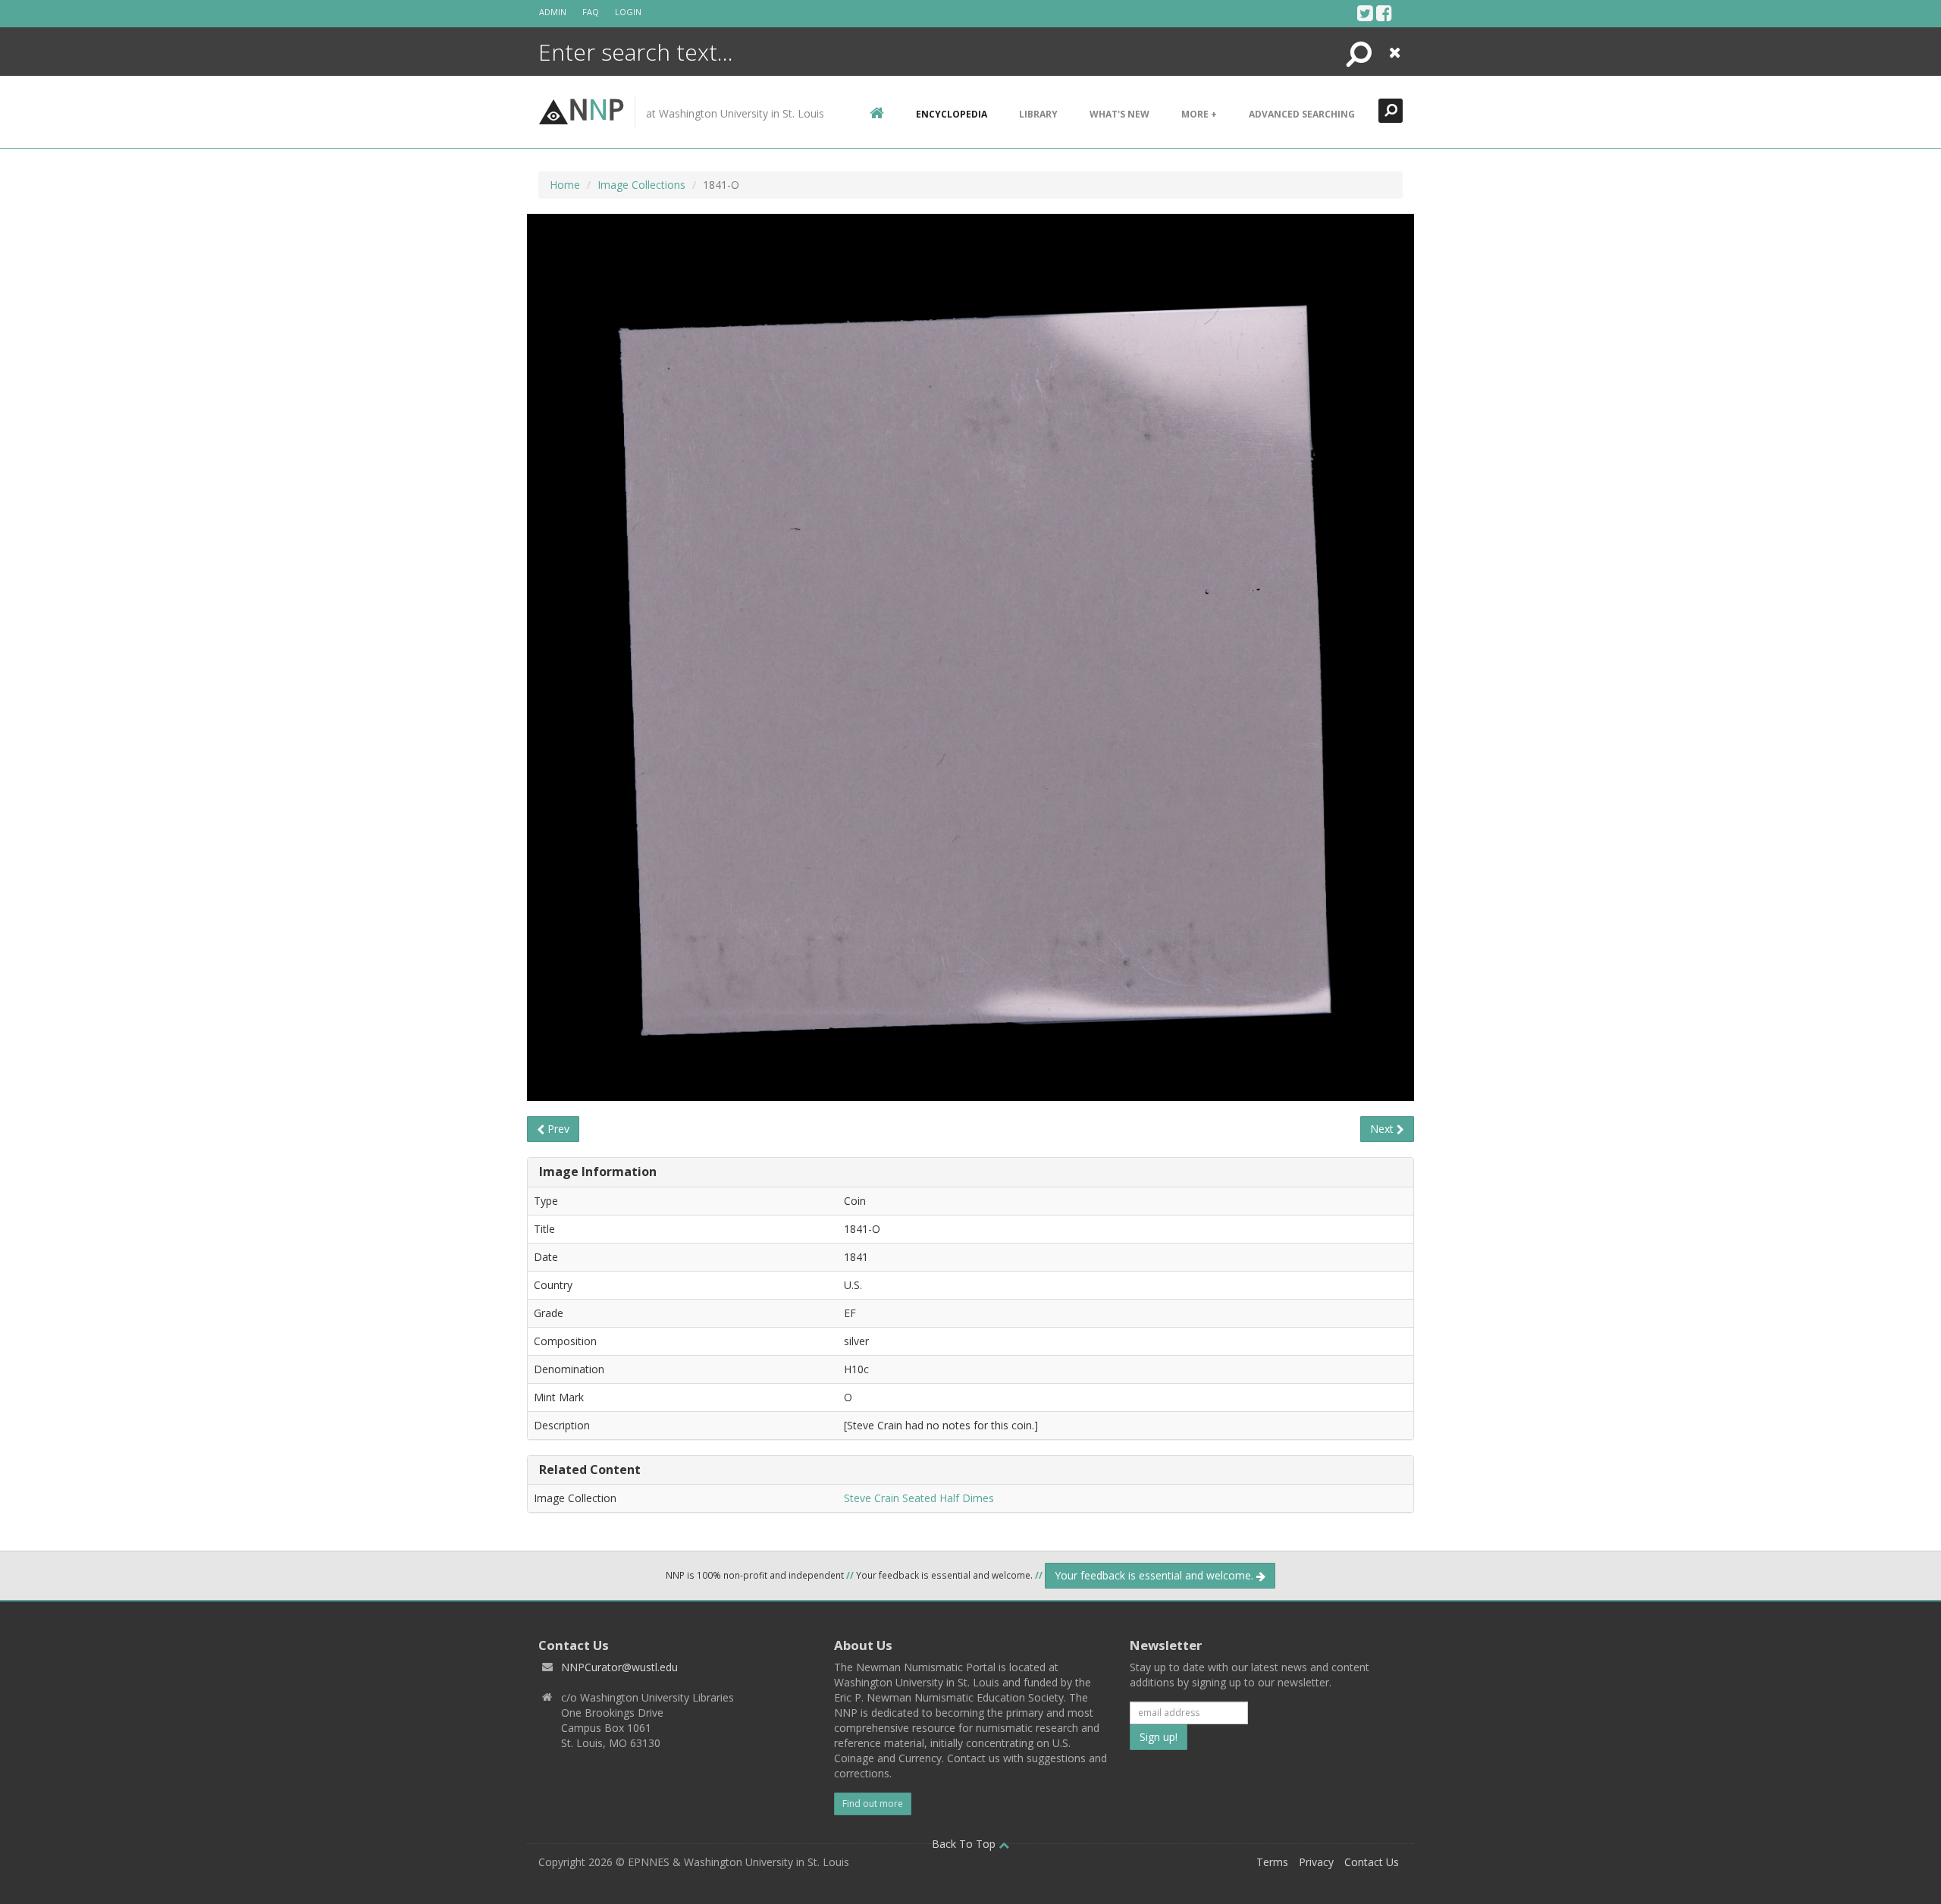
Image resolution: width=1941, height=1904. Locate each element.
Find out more (873, 1804)
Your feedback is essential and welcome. (1156, 1575)
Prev (557, 1129)
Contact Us (1372, 1862)
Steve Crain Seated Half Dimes (919, 1498)
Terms (1272, 1862)
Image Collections (641, 185)
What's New (1119, 114)
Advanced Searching (1302, 114)
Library (1038, 114)
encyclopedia (952, 114)
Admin (553, 12)
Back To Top (965, 1844)
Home (565, 185)
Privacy (1316, 1862)
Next (1383, 1129)
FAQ (591, 12)
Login (628, 12)
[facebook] (1384, 13)
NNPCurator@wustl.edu (619, 1667)
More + (1199, 114)
